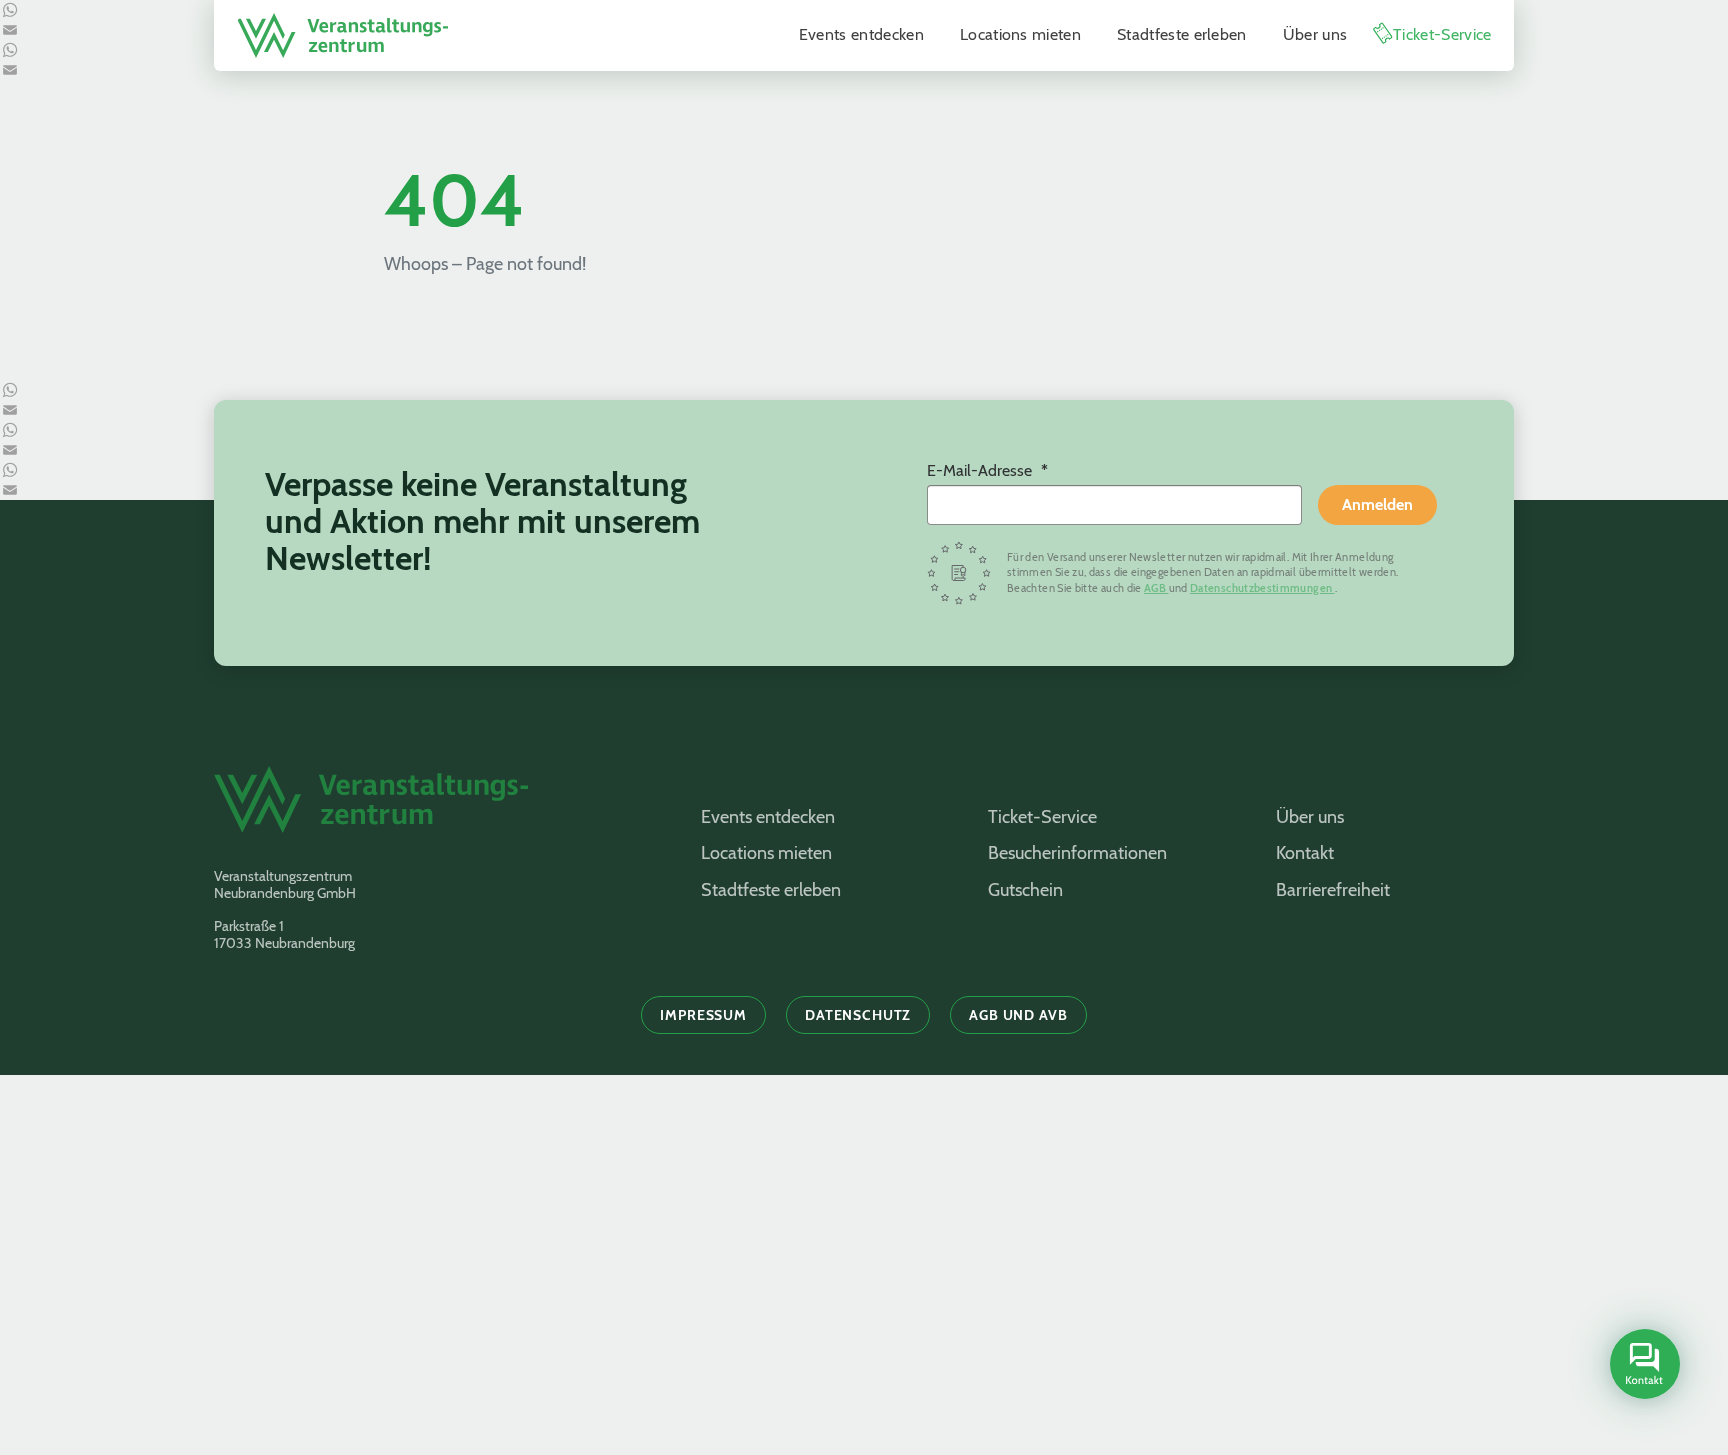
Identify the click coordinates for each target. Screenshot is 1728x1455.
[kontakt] (1645, 1364)
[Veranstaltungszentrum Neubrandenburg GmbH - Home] (432, 809)
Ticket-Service (1442, 34)
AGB (1156, 588)
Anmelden (1377, 504)
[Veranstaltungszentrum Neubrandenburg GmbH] (343, 35)
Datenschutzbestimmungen (1262, 588)
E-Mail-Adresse (981, 470)
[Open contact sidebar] (1642, 1366)
